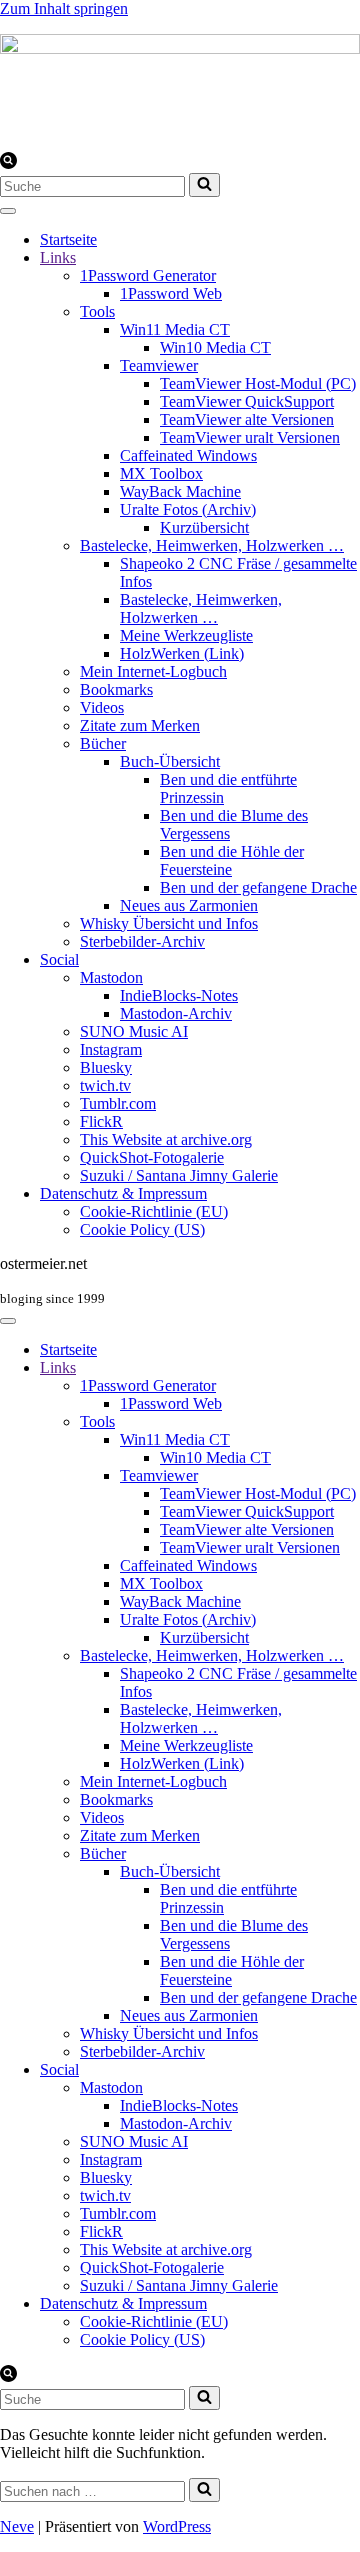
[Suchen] (8, 163)
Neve (17, 2526)
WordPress (177, 2526)
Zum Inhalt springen (64, 8)
